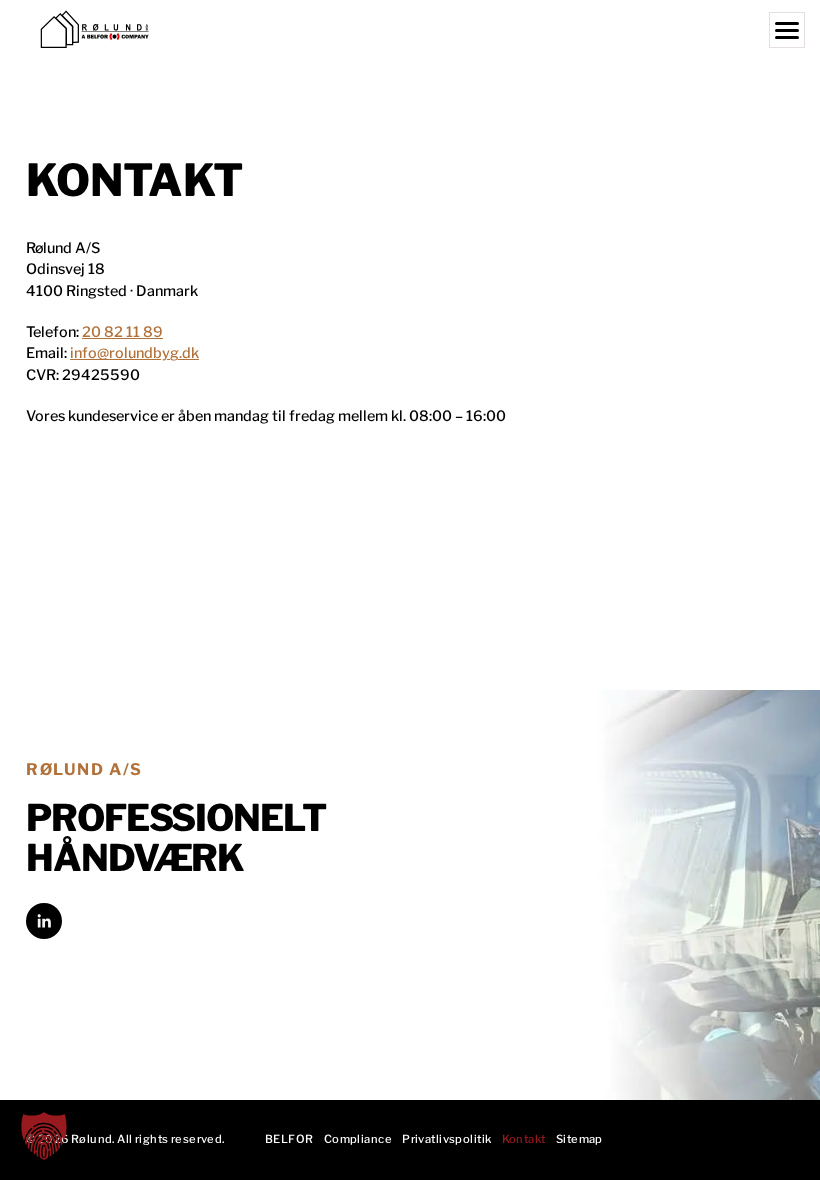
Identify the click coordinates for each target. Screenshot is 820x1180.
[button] (44, 1136)
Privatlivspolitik (446, 1139)
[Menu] (787, 30)
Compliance (358, 1139)
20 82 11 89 (122, 332)
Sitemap (579, 1139)
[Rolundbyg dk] (410, 30)
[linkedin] (44, 921)
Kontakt (524, 1139)
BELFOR (289, 1139)
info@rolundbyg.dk (134, 353)
